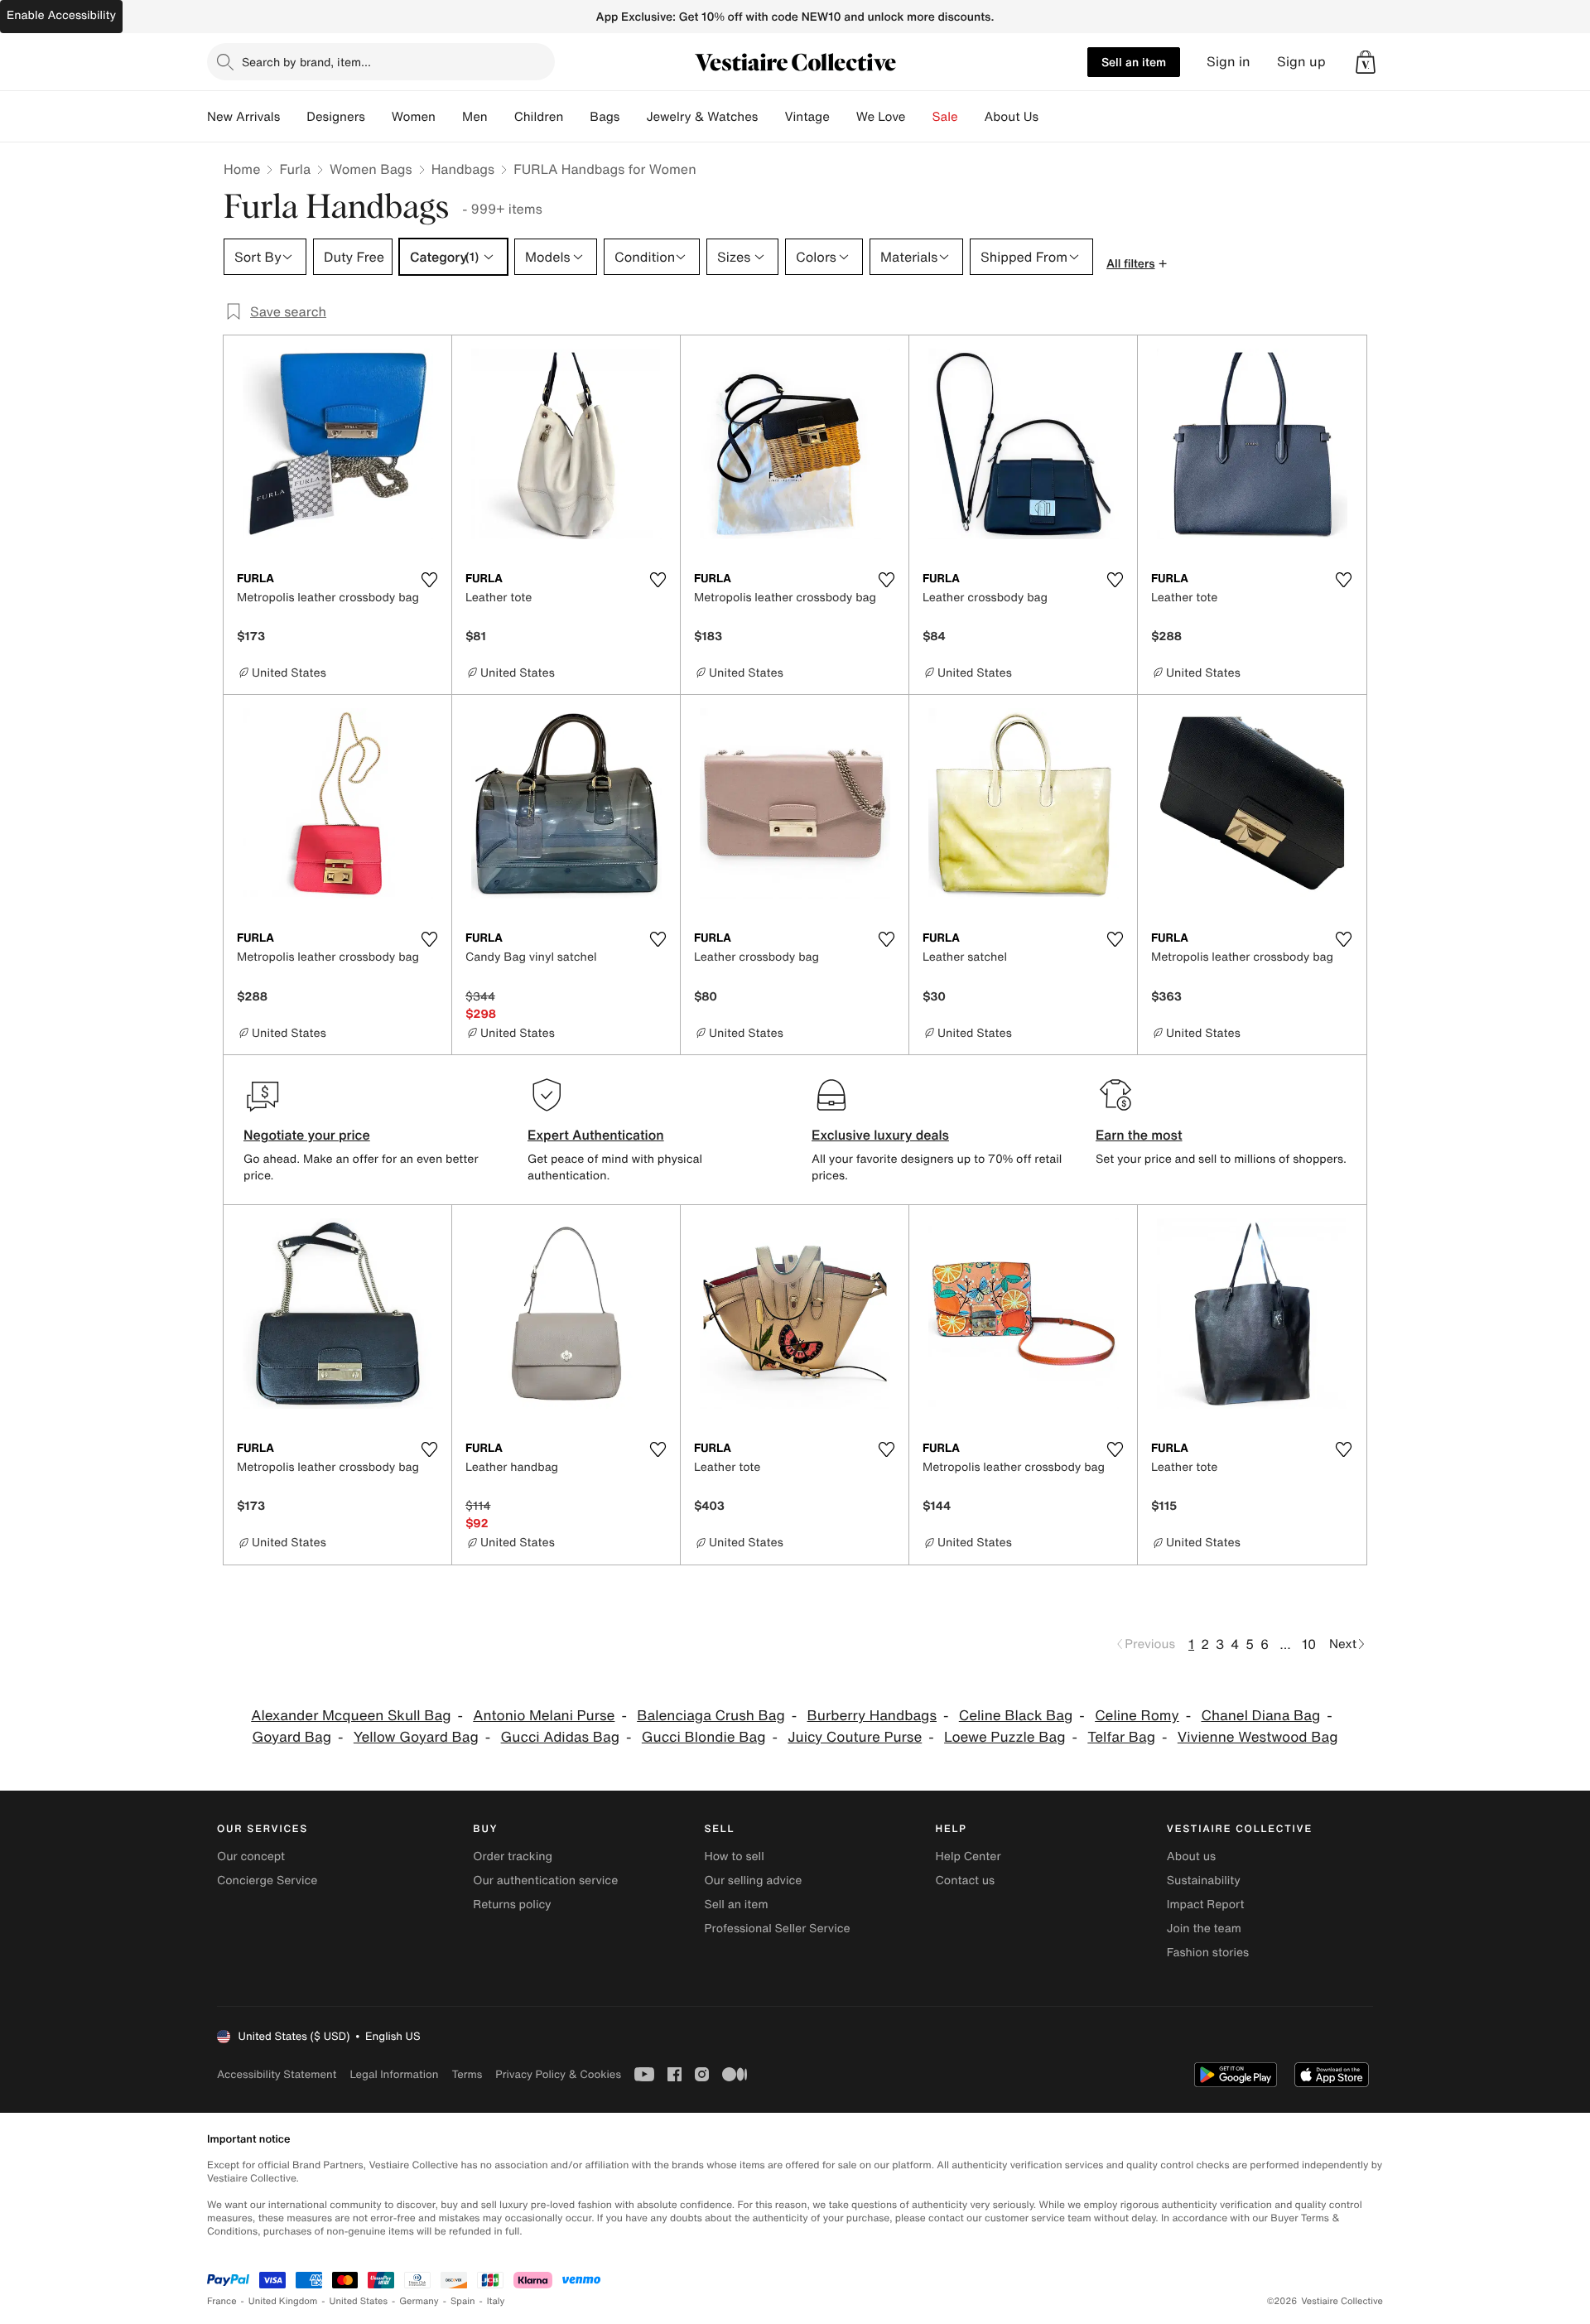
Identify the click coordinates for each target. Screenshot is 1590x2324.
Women (414, 117)
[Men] (501, 117)
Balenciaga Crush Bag (711, 1716)
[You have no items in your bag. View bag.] (1366, 62)
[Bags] (633, 117)
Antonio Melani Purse (544, 1716)
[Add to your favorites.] (429, 580)
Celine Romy (1137, 1716)
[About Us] (1052, 117)
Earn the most (1139, 1135)
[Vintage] (843, 117)
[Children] (576, 117)
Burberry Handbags (872, 1716)
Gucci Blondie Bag (704, 1737)
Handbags (463, 169)
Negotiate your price (307, 1135)
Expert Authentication (596, 1135)
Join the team (1204, 1929)
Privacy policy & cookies (558, 2074)
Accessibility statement (277, 2074)
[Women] (449, 117)
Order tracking (513, 1856)
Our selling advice (753, 1880)
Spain (463, 2301)
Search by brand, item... (306, 62)
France (222, 2301)
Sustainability (1204, 1880)
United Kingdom (283, 2301)
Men (475, 117)
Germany (419, 2301)
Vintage (807, 117)
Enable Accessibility (61, 15)
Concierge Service (267, 1880)
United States (359, 2301)
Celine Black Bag (1016, 1716)
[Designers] (378, 117)
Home (242, 169)
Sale (945, 117)
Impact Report (1206, 1905)
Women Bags (371, 169)
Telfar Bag (1121, 1737)
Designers (336, 117)
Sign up (1301, 62)
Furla (295, 169)
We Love (881, 117)
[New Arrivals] (293, 117)
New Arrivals (243, 117)
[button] (1366, 62)
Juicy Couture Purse (855, 1737)
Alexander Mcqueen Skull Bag (351, 1716)
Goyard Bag (292, 1737)
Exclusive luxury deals (880, 1135)
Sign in (1229, 62)
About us (1191, 1856)
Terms (467, 2074)
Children (539, 117)
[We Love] (919, 117)
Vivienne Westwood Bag (1258, 1737)
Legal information (394, 2074)
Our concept (251, 1856)
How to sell (734, 1856)
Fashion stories (1208, 1953)
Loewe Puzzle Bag (1005, 1737)
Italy (496, 2301)
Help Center (968, 1856)
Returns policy (512, 1905)
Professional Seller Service (777, 1929)
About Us (1012, 117)
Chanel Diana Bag (1260, 1716)
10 (1309, 1644)
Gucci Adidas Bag (560, 1737)
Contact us (966, 1880)
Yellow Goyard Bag (416, 1737)
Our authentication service (545, 1880)
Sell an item (1134, 62)
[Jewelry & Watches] (771, 117)
